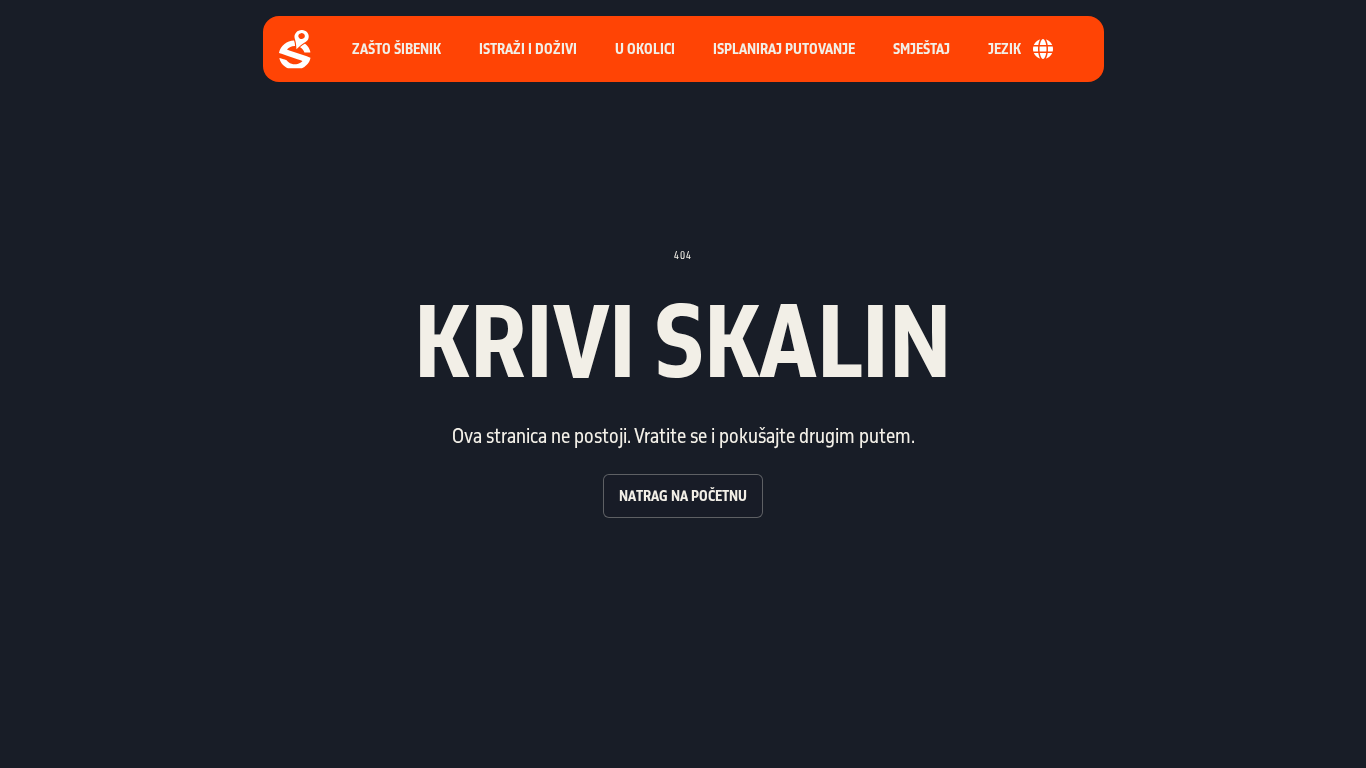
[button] (784, 49)
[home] (295, 49)
